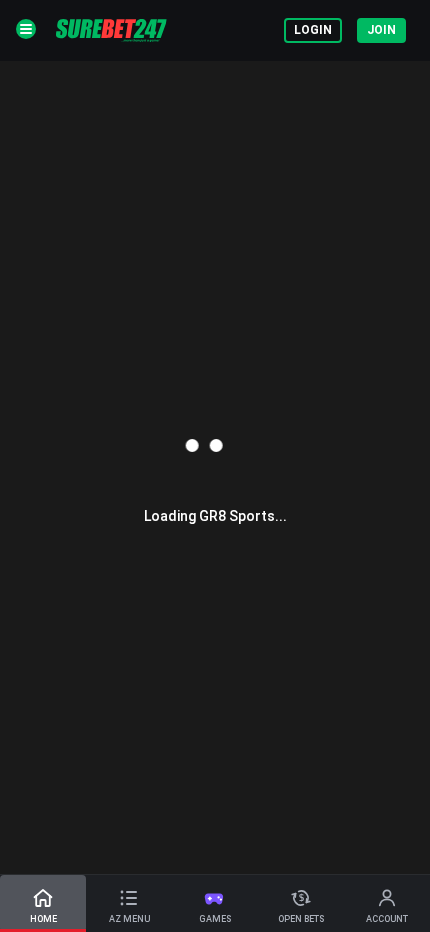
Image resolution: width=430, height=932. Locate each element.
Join (381, 30)
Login (313, 30)
